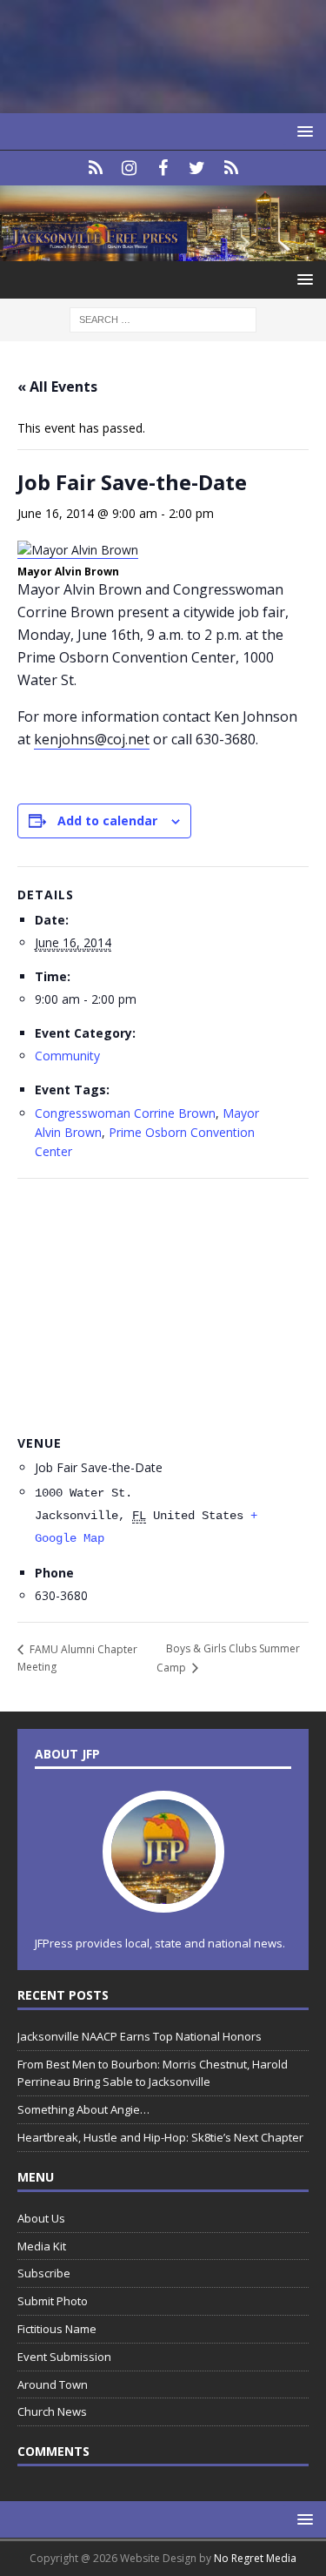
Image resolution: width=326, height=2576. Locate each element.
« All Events (57, 387)
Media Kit (42, 2246)
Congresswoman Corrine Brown (125, 1113)
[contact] (95, 168)
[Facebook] (163, 168)
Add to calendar (107, 821)
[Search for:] (163, 318)
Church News (52, 2411)
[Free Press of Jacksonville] (163, 250)
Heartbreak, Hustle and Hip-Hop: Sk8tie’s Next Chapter (160, 2137)
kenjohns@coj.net (92, 739)
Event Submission (64, 2357)
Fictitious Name (57, 2329)
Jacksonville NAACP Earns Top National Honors (140, 2036)
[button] (302, 131)
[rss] (231, 168)
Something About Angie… (83, 2109)
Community (67, 1056)
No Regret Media (255, 2558)
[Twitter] (197, 168)
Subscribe (44, 2273)
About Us (41, 2218)
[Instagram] (129, 168)
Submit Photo (53, 2301)
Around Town (53, 2384)
